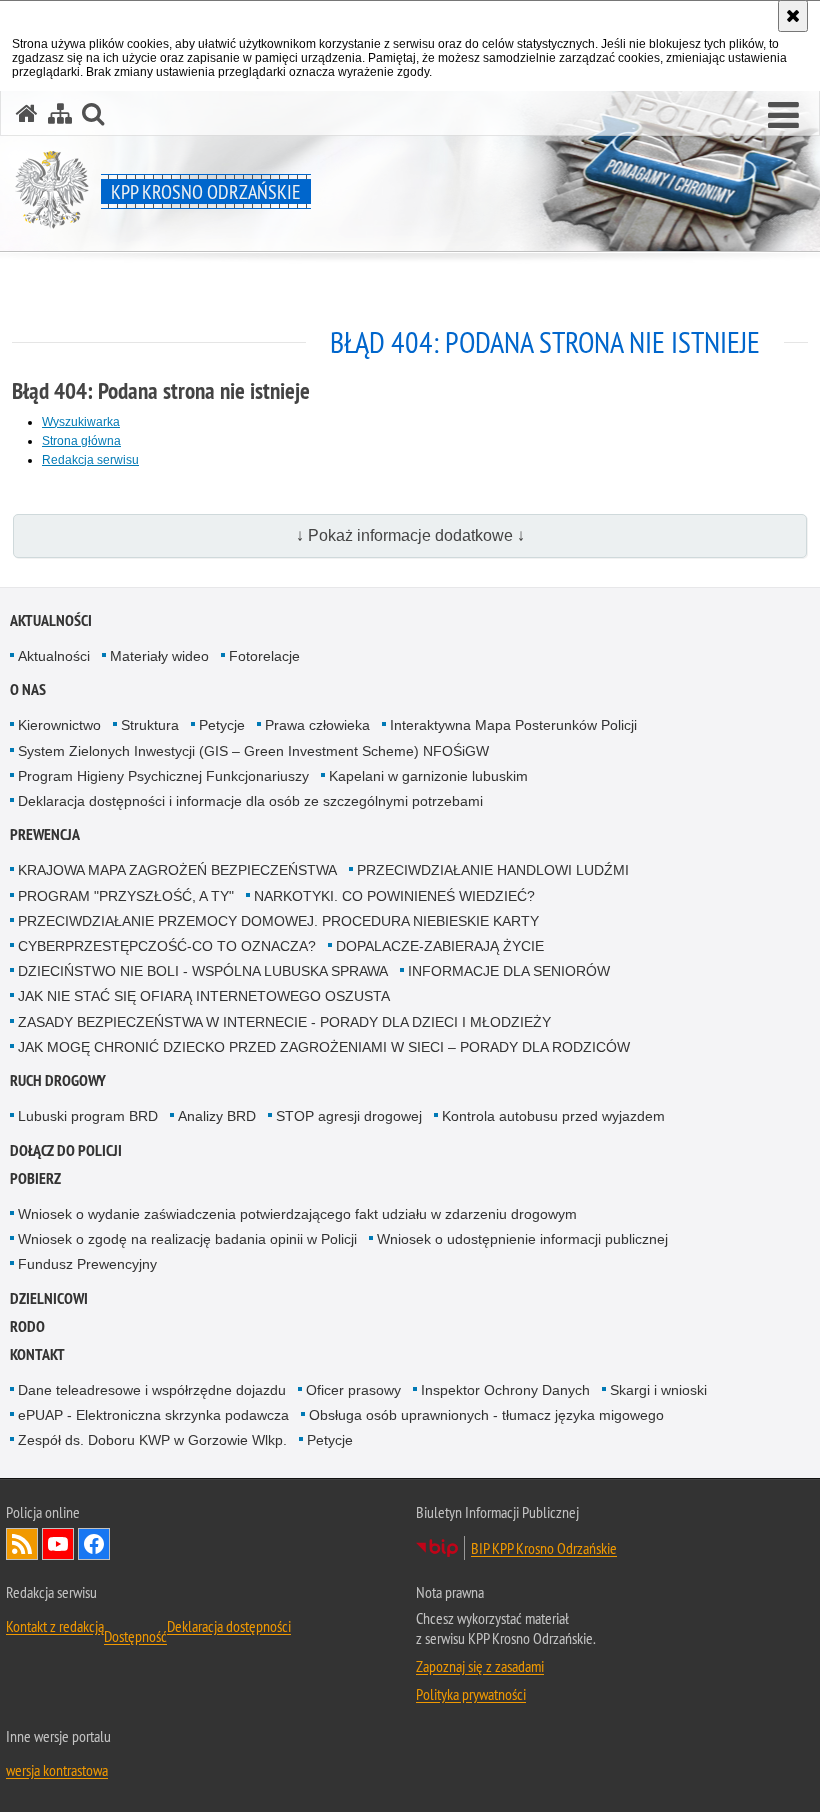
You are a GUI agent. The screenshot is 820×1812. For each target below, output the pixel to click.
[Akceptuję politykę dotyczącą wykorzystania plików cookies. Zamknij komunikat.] (793, 16)
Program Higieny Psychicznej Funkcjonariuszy (163, 776)
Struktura (150, 725)
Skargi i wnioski (658, 1390)
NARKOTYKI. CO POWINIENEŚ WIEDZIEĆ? (394, 896)
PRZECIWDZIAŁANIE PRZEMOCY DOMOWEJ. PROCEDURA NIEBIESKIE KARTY (278, 921)
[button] (783, 116)
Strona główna (81, 441)
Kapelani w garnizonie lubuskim (428, 776)
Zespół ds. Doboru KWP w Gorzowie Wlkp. (152, 1440)
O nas (28, 689)
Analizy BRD (217, 1116)
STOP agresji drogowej (349, 1116)
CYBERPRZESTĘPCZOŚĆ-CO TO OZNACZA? (167, 946)
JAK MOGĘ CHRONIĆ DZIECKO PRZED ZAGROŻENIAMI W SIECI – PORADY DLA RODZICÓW (324, 1047)
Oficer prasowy (353, 1390)
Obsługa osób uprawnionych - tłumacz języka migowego (486, 1415)
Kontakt (37, 1354)
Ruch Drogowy (58, 1080)
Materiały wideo (159, 656)
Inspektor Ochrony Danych (505, 1390)
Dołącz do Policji (66, 1150)
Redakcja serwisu (90, 460)
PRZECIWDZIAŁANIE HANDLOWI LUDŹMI (493, 870)
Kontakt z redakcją (86, 1631)
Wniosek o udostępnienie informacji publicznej (522, 1239)
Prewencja (45, 834)
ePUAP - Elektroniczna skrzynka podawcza (153, 1415)
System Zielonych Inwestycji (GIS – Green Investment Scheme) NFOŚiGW (253, 751)
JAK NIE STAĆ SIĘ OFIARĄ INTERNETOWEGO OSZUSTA (204, 996)
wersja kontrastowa (57, 1770)
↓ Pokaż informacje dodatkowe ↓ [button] (410, 535)
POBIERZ (35, 1178)
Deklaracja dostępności (229, 1626)
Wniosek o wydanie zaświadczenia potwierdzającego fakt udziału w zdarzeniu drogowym (297, 1214)
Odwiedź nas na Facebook (94, 1544)
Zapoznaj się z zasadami (480, 1666)
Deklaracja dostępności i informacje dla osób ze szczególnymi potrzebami (250, 801)
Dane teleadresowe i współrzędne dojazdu (152, 1390)
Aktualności (51, 620)
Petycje (222, 725)
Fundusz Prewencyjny (87, 1264)
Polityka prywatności (471, 1694)
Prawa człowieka (317, 725)
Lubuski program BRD (88, 1116)
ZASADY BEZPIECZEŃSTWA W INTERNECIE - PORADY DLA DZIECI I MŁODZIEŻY (284, 1022)
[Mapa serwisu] (60, 113)
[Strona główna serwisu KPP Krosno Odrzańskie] (27, 113)
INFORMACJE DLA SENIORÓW (509, 971)
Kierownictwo (59, 725)
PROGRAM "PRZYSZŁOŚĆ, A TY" (126, 896)
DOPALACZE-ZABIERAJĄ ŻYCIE (440, 946)
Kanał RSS (22, 1544)
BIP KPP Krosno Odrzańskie (544, 1548)
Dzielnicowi (49, 1298)
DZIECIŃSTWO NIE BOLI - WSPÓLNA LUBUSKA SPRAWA (203, 971)
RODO (27, 1326)
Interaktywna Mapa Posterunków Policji (513, 725)
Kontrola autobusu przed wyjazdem (553, 1116)
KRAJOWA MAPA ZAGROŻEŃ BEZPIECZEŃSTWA (177, 870)
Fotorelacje (264, 656)
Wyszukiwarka (81, 422)
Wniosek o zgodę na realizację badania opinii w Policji (187, 1239)
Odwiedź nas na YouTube (58, 1544)
